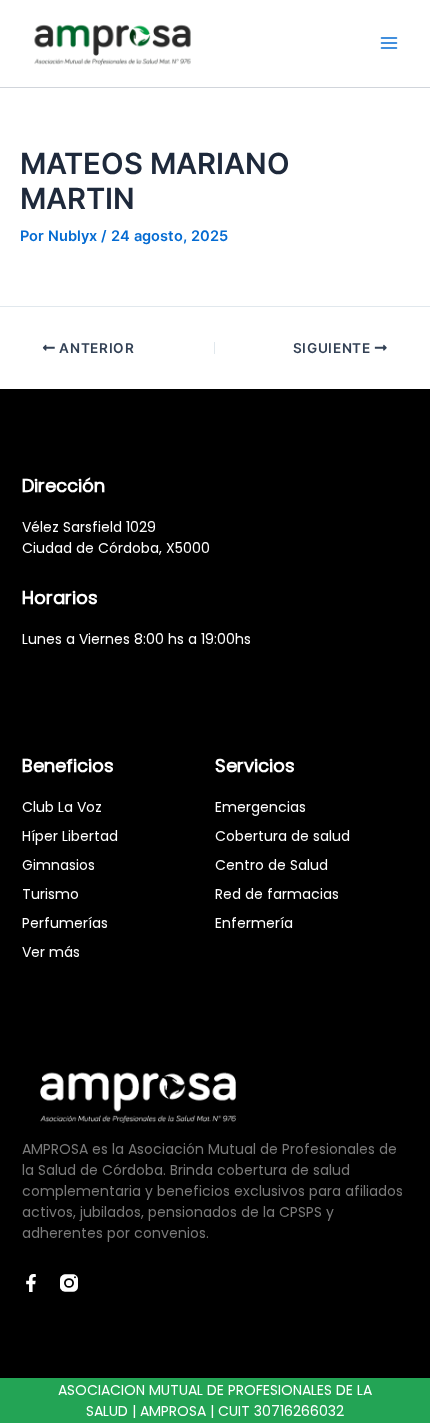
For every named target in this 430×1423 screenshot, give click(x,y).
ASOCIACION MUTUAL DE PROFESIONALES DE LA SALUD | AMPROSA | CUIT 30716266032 (215, 1400)
